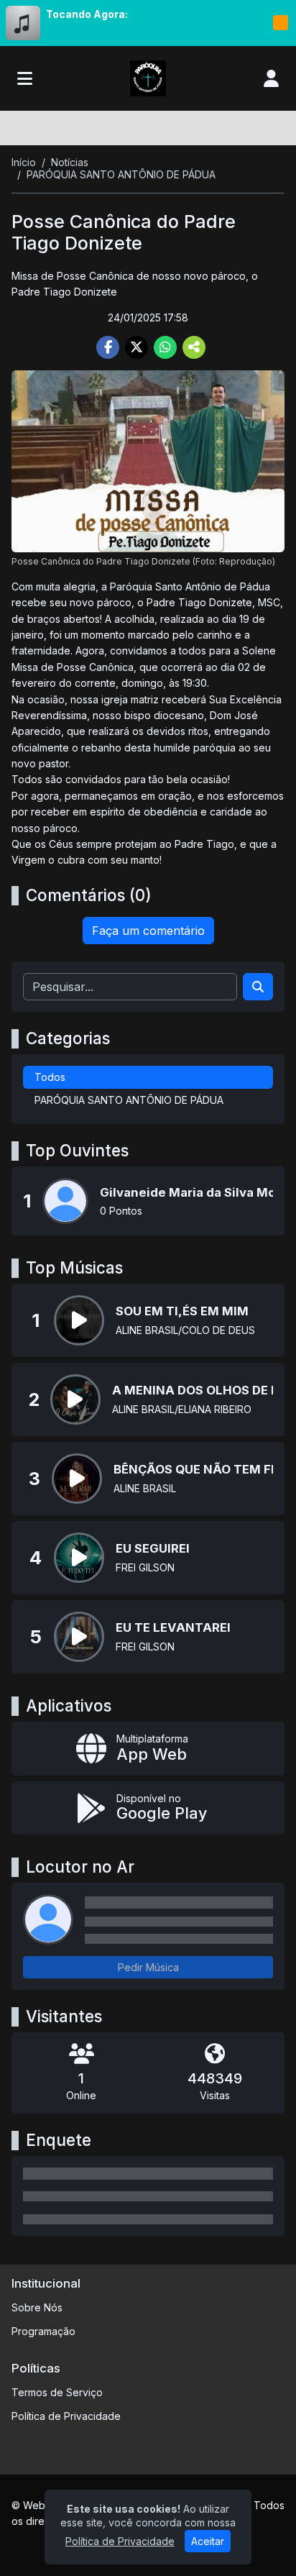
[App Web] (148, 1749)
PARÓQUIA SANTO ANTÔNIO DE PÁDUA (129, 1100)
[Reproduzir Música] (79, 1320)
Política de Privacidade (66, 2416)
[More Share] (194, 347)
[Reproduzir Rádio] (280, 23)
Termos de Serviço (57, 2392)
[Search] (258, 987)
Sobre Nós (37, 2307)
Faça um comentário (148, 931)
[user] (271, 78)
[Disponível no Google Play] (148, 1808)
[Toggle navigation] (25, 78)
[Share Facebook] (108, 347)
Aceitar (208, 2541)
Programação (43, 2331)
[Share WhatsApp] (165, 347)
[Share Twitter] (137, 347)
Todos (50, 1077)
